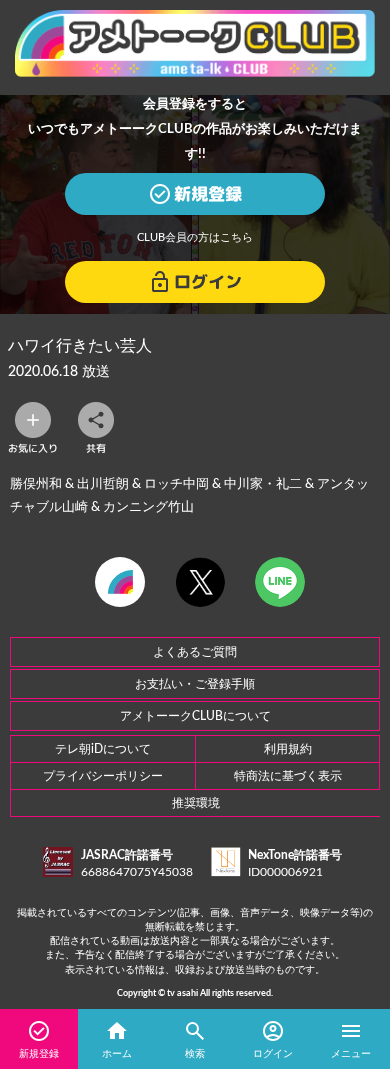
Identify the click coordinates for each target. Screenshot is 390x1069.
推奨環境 (196, 803)
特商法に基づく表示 (288, 776)
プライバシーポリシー (103, 776)
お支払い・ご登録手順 (195, 684)
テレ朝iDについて (103, 749)
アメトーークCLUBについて (195, 716)
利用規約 (288, 749)
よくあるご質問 (195, 652)
